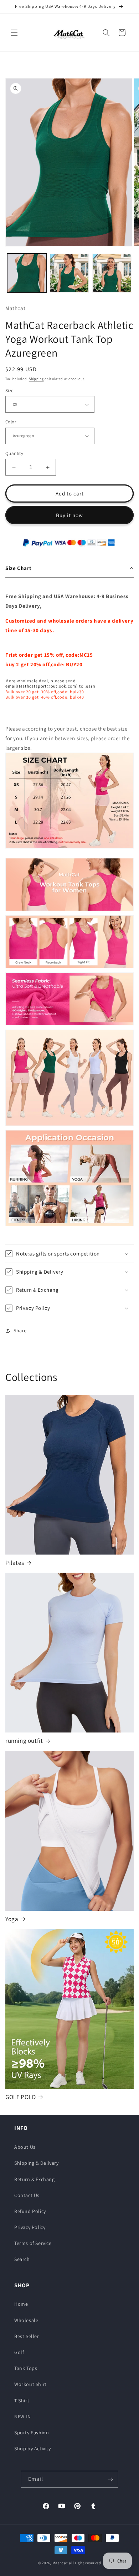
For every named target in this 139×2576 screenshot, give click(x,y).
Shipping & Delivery (36, 2163)
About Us (25, 2147)
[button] (14, 33)
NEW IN (23, 2417)
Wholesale (26, 2320)
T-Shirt (22, 2401)
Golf (19, 2352)
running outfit (24, 1741)
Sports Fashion (32, 2433)
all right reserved (85, 2563)
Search (22, 2259)
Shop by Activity (33, 2448)
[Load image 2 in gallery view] (69, 273)
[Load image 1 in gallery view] (27, 273)
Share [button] (20, 1330)
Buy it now (69, 515)
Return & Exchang (35, 2179)
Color (11, 422)
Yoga (12, 1919)
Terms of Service (33, 2243)
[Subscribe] (110, 2479)
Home (21, 2304)
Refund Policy (30, 2211)
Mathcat (60, 2563)
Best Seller (27, 2336)
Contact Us (27, 2195)
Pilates (15, 1563)
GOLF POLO (20, 2097)
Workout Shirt (30, 2384)
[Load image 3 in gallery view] (112, 273)
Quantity (14, 453)
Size (9, 391)
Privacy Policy (30, 2227)
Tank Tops (26, 2368)
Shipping (36, 379)
